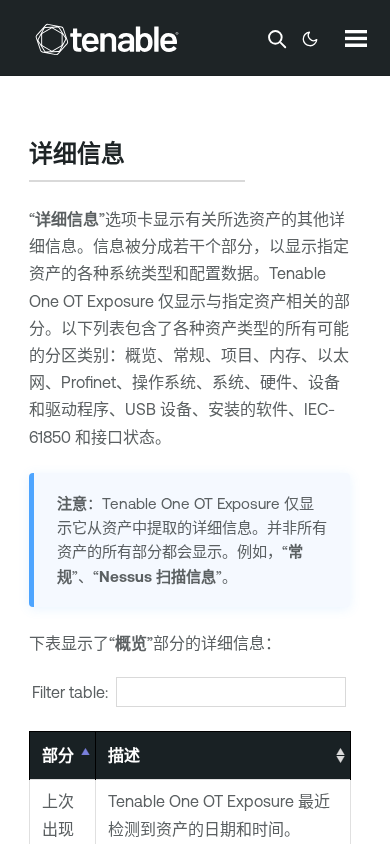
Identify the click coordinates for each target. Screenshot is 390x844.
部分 (58, 755)
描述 (124, 755)
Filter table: (70, 692)
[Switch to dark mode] (310, 39)
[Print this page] (142, 156)
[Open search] (277, 39)
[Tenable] (107, 39)
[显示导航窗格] (356, 38)
